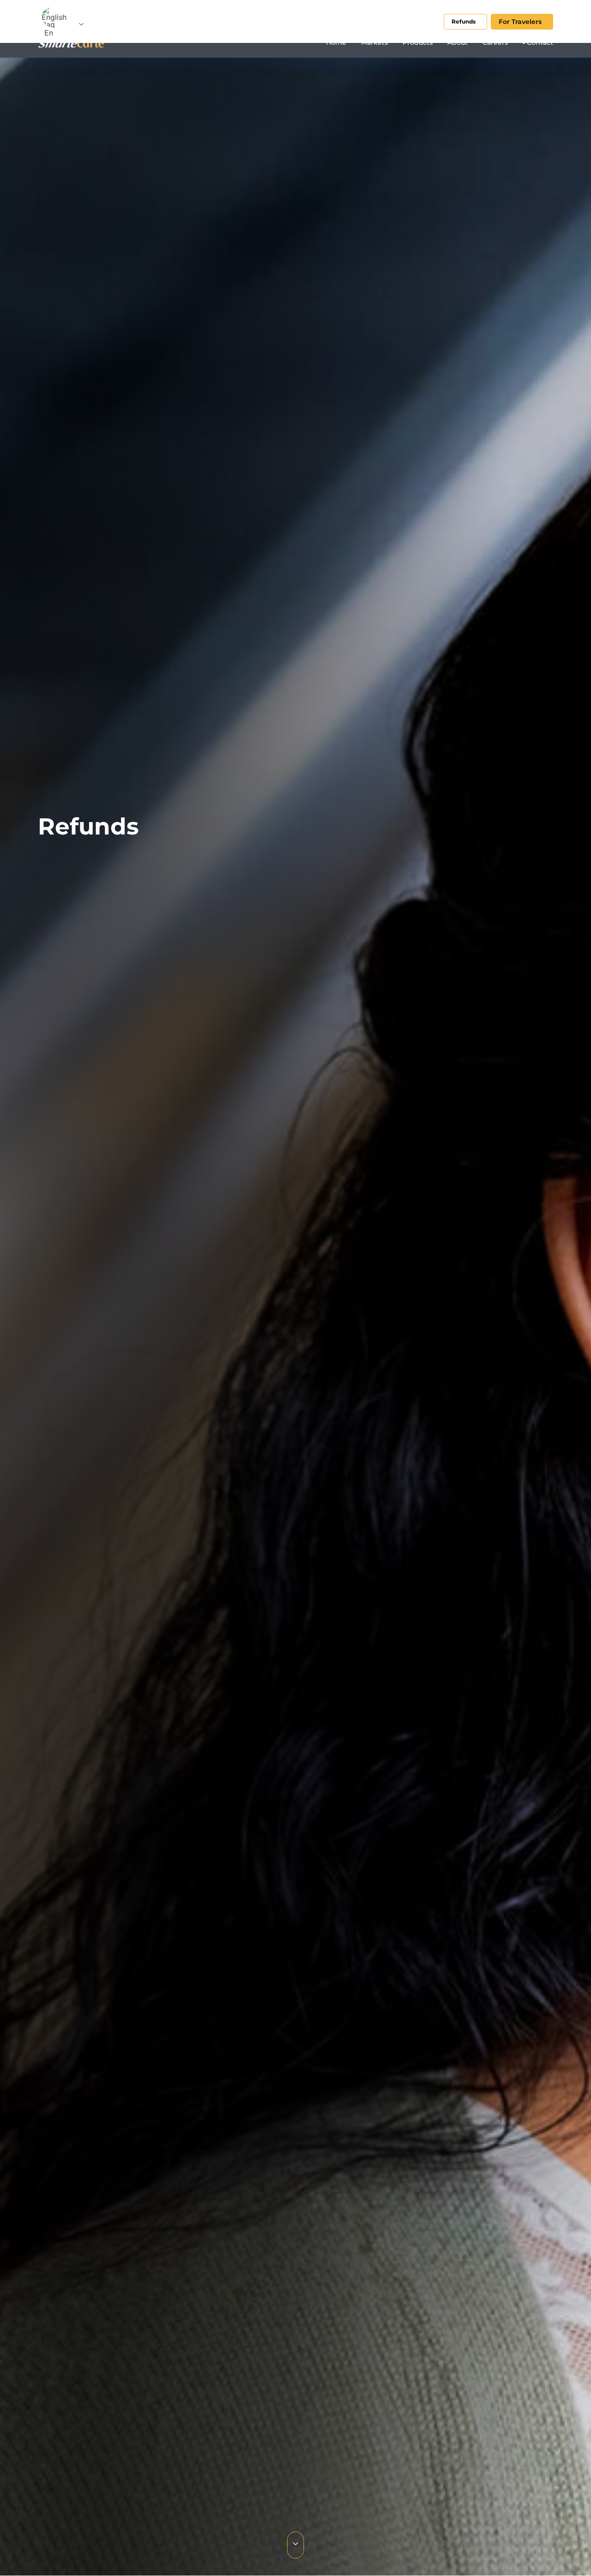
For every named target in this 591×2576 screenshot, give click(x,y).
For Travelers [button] (520, 22)
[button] (56, 21)
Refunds (464, 21)
